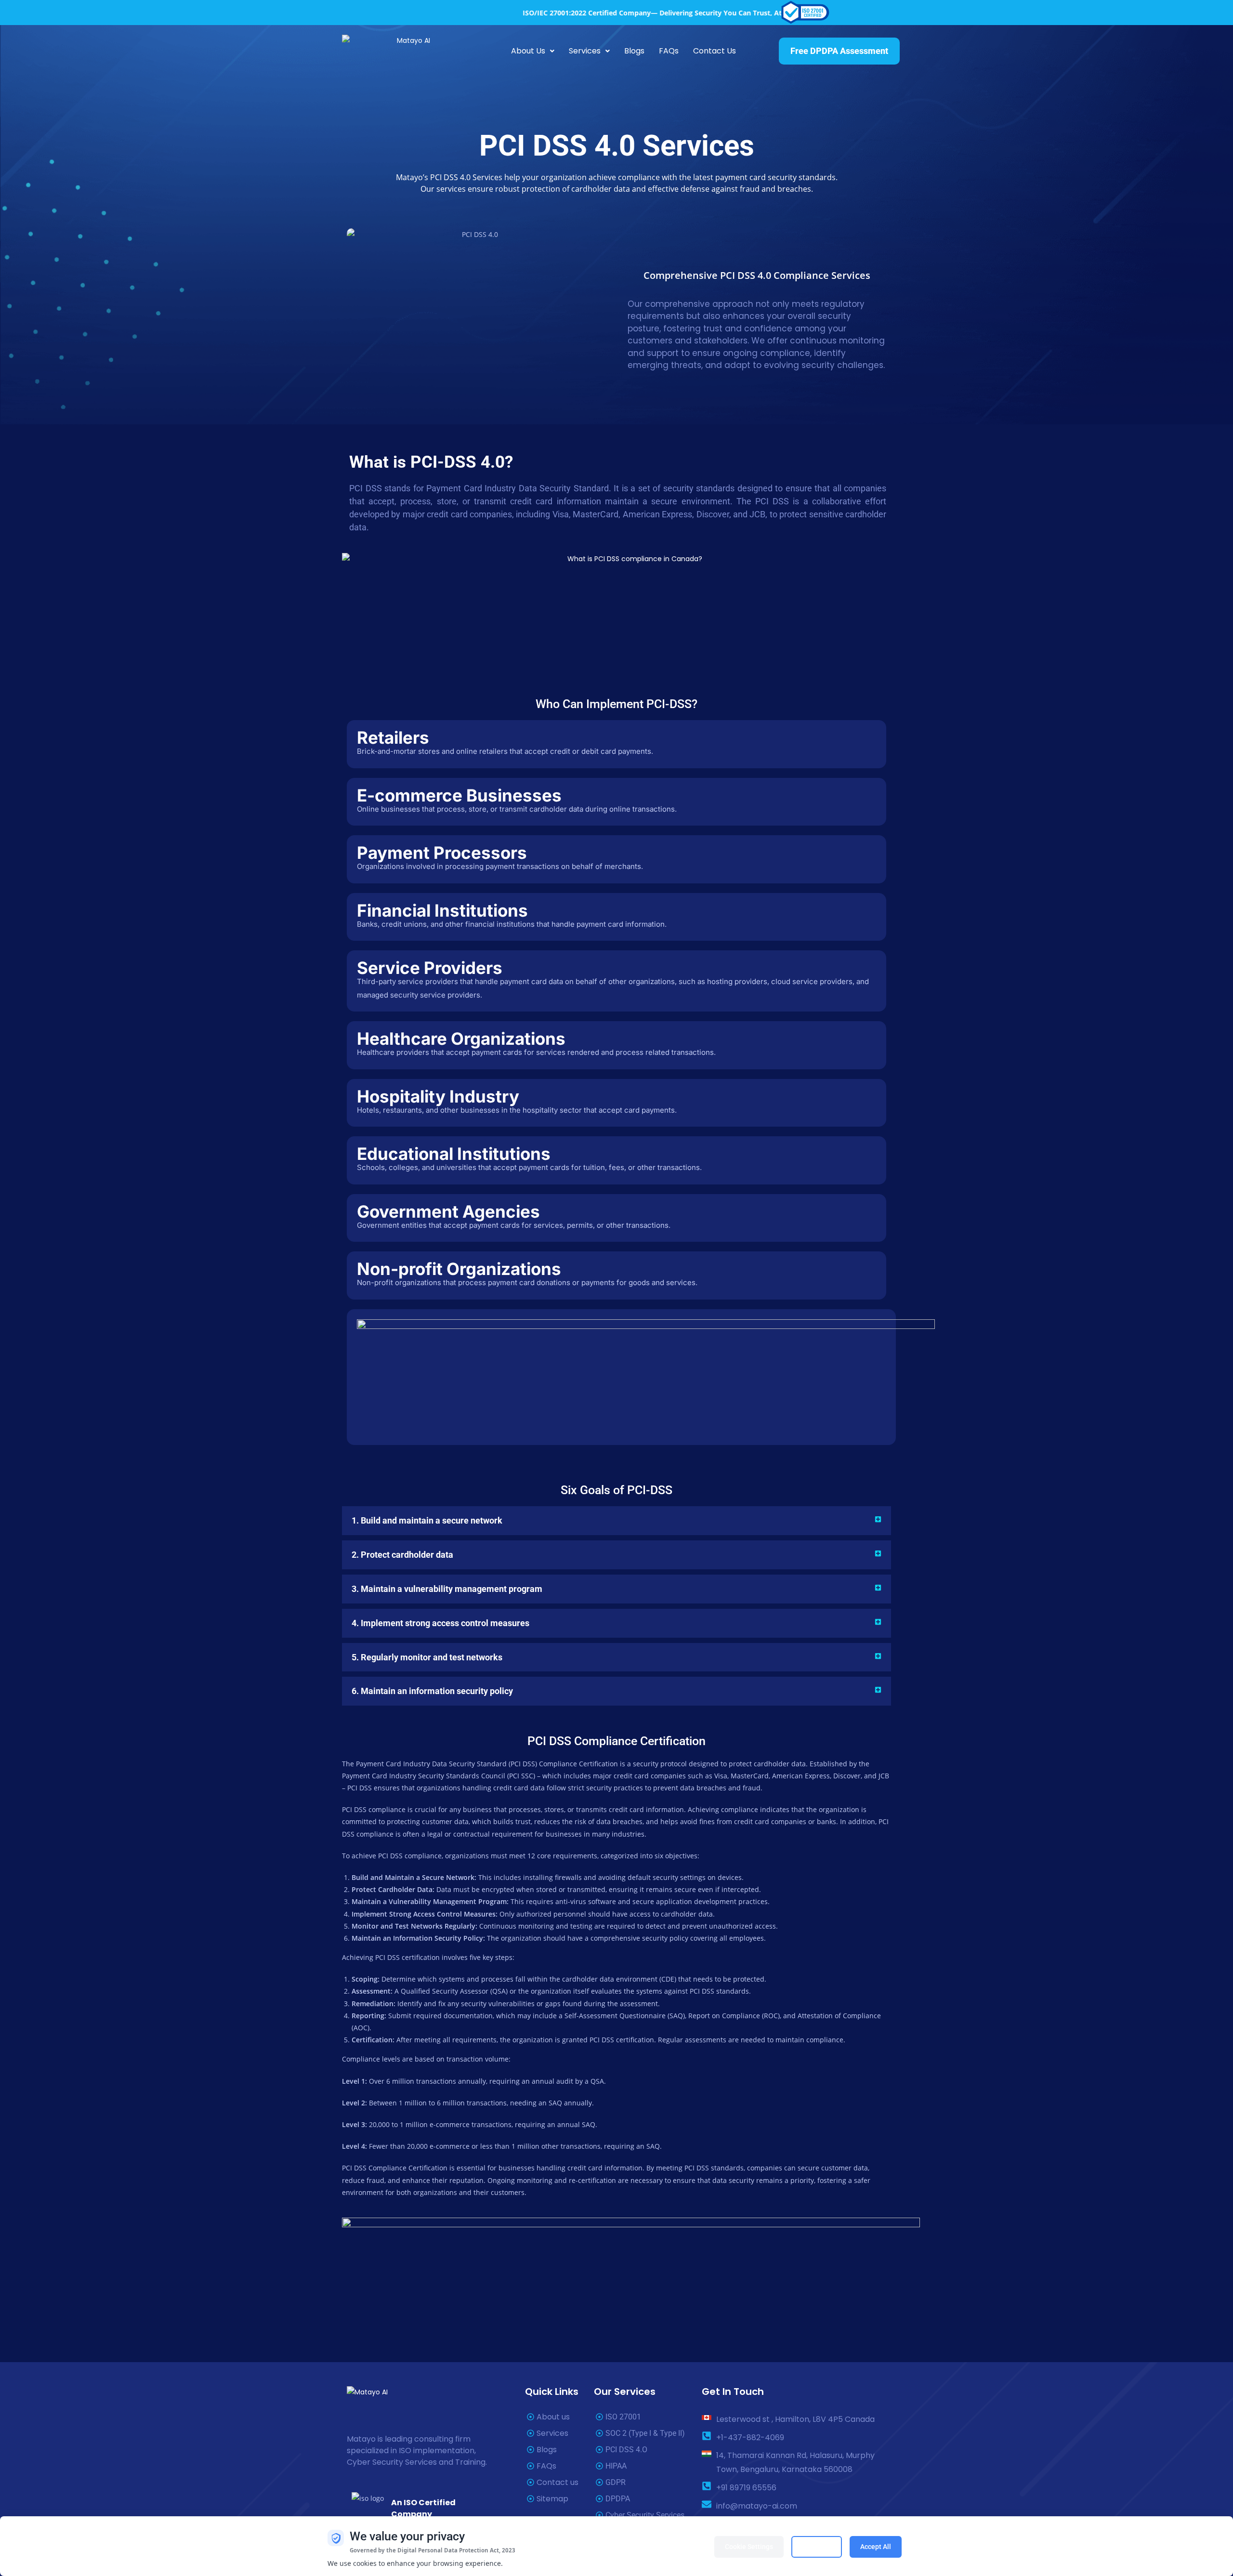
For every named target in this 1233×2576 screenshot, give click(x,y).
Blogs (634, 51)
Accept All (876, 2547)
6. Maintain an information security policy (432, 1691)
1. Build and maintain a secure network (427, 1520)
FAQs (669, 51)
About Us (528, 51)
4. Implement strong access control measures (440, 1623)
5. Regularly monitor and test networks (427, 1657)
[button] (533, 51)
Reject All (817, 2547)
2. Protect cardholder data (402, 1555)
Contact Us (715, 51)
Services (585, 51)
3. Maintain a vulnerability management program (447, 1589)
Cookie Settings (749, 2547)
